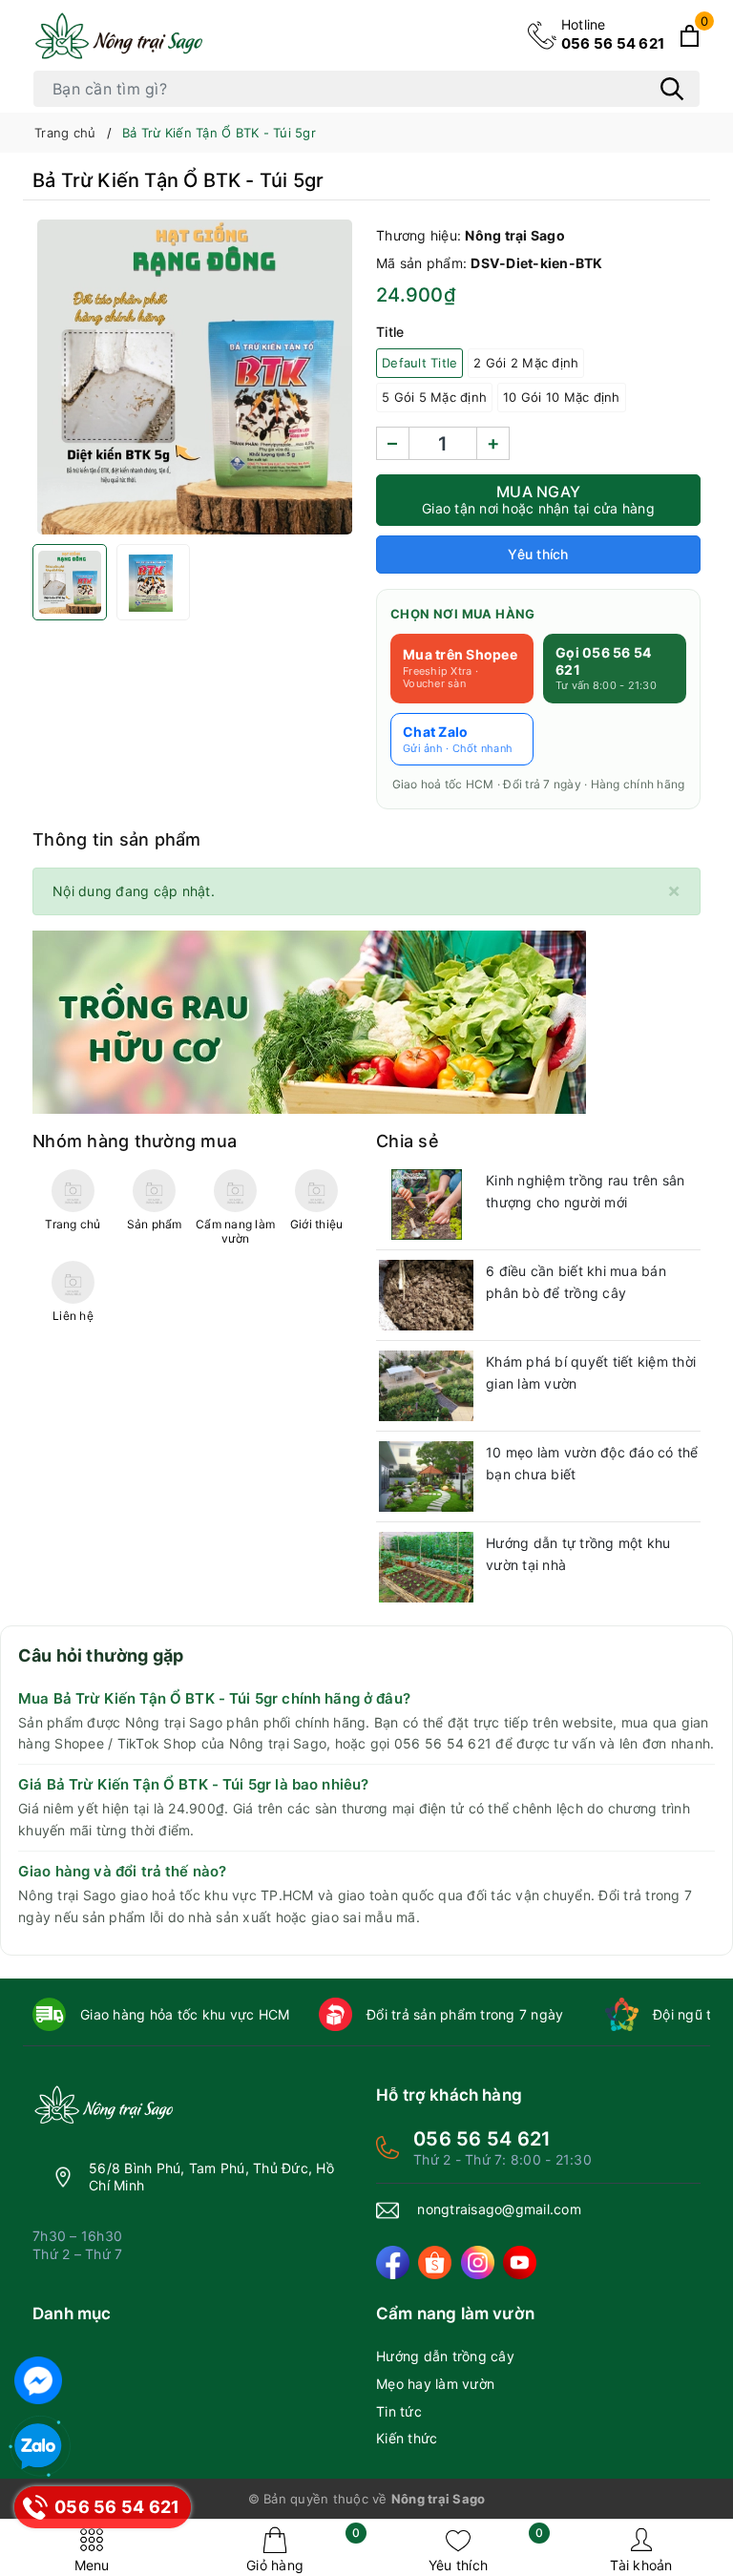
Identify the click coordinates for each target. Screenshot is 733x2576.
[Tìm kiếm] (672, 89)
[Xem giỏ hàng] (690, 36)
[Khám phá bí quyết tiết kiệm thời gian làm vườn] (426, 1386)
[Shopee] (435, 2262)
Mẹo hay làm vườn (435, 2384)
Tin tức (399, 2411)
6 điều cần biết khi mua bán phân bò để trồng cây (576, 1282)
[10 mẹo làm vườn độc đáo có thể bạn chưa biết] (426, 1476)
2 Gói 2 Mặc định (526, 363)
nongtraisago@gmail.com (499, 2209)
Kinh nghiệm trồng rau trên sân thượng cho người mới (586, 1192)
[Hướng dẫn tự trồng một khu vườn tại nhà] (426, 1567)
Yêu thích (486, 2550)
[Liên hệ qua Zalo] (38, 2447)
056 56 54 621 (613, 34)
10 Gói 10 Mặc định (562, 397)
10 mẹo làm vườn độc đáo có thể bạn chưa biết (592, 1464)
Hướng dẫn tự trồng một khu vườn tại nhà (578, 1554)
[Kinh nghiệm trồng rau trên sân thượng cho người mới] (426, 1204)
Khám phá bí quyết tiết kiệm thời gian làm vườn (591, 1373)
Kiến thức (407, 2438)
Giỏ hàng (303, 2550)
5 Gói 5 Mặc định (434, 397)
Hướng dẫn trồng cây (445, 2356)
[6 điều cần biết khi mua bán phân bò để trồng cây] (426, 1295)
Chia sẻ (408, 1141)
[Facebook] (393, 2262)
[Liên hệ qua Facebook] (38, 2380)
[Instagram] (478, 2262)
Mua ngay (538, 499)
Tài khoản (641, 2565)
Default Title (419, 363)
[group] (195, 377)
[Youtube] (520, 2262)
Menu (92, 2565)
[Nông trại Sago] (118, 36)
